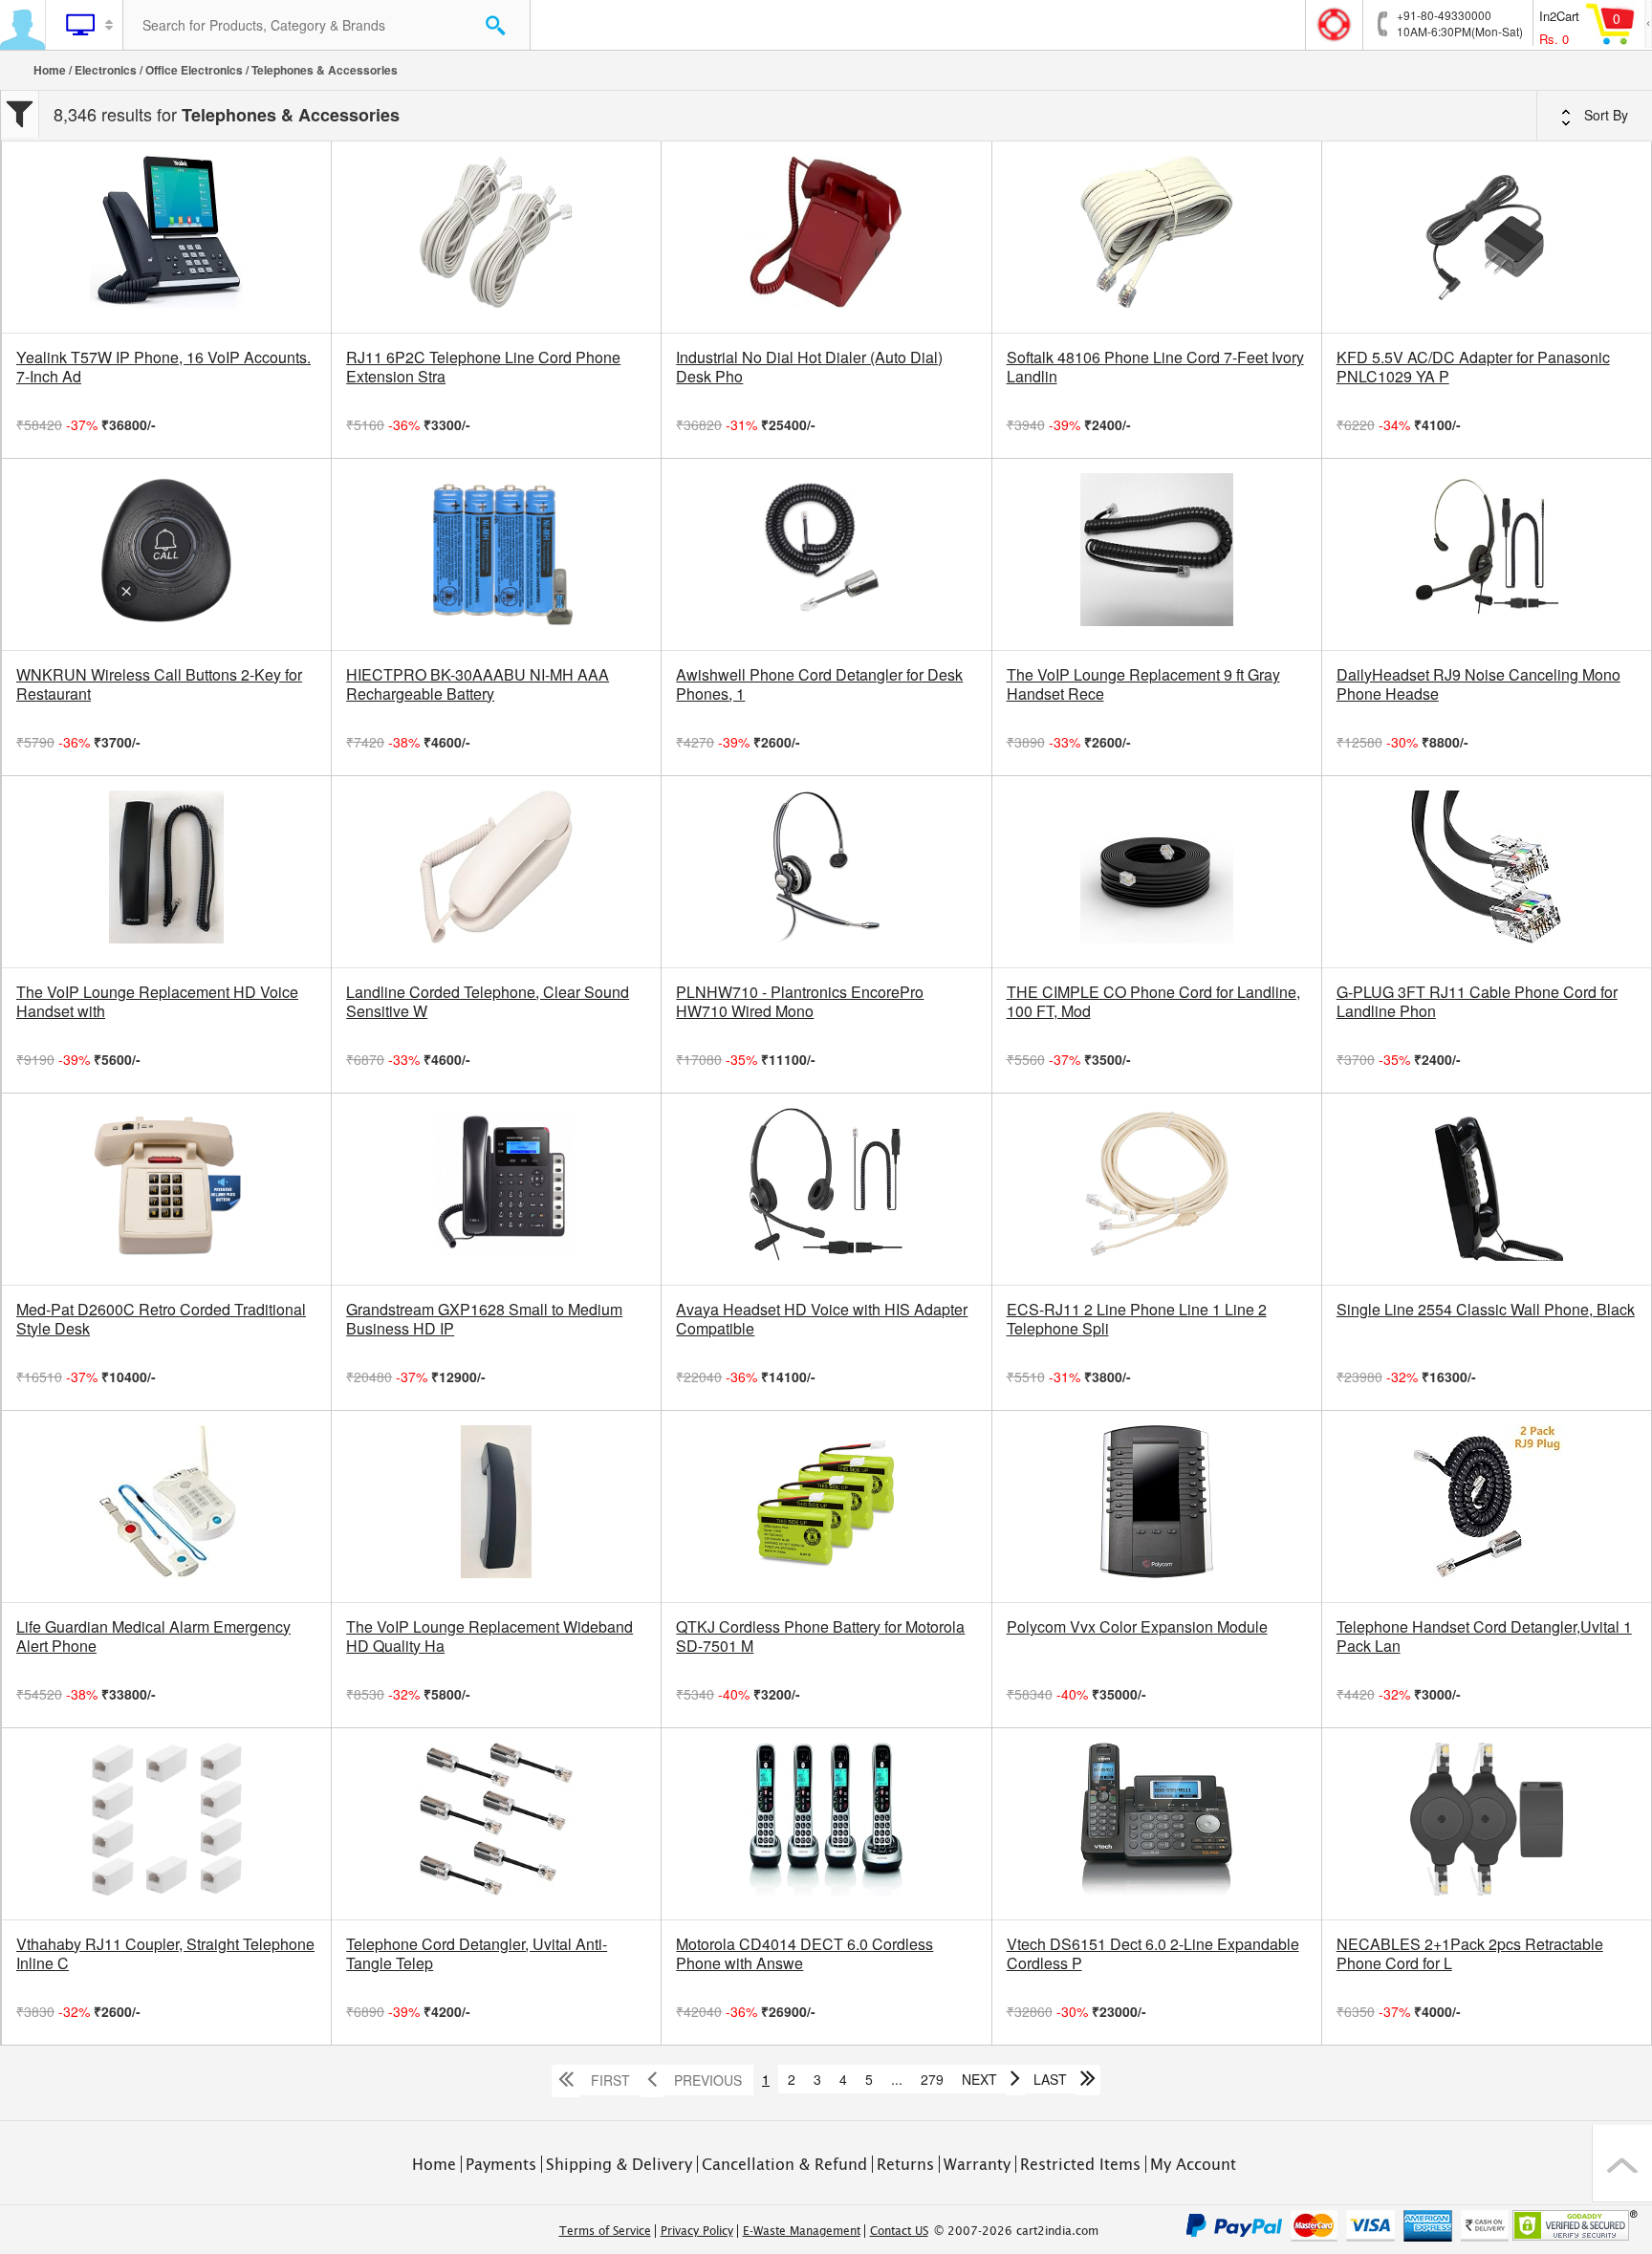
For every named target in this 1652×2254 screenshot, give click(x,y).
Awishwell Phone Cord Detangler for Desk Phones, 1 (819, 684)
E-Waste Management (802, 2231)
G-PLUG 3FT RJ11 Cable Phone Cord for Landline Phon (1477, 1002)
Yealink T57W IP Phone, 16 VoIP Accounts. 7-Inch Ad (163, 367)
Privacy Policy (697, 2231)
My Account (1193, 2164)
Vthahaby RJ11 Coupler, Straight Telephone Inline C (165, 1954)
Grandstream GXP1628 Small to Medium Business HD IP (484, 1319)
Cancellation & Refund (784, 2164)
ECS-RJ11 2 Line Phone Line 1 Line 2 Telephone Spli (1137, 1319)
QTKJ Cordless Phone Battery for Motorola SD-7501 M (820, 1636)
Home (50, 70)
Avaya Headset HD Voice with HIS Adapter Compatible (822, 1319)
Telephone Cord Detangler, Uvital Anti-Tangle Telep (477, 1954)
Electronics (106, 70)
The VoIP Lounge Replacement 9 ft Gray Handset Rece (1143, 684)
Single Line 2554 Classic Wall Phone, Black (1486, 1310)
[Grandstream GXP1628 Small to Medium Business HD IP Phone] (496, 1189)
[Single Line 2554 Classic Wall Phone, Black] (1487, 1189)
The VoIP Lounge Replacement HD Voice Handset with (157, 1002)
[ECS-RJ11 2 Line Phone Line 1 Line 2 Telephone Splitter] (1157, 1189)
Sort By (1604, 115)
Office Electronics (194, 70)
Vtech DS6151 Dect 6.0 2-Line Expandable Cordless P (1153, 1954)
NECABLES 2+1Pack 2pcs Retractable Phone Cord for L (1470, 1954)
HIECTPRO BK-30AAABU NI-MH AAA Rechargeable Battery (478, 684)
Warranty (977, 2164)
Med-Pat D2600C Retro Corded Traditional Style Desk (161, 1319)
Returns (905, 2164)
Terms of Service (605, 2231)
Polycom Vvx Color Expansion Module (1137, 1627)
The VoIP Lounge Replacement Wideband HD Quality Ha (489, 1636)
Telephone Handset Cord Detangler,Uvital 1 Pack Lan (1484, 1636)
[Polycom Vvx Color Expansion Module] (1157, 1506)
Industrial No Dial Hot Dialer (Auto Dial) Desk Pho (809, 367)
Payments (501, 2164)
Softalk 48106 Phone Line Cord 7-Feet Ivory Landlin (1155, 367)
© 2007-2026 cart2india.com (1016, 2231)
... (897, 2079)
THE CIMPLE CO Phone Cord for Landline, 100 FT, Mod (1153, 1002)
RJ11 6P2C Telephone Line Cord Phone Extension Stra (483, 367)
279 (932, 2079)
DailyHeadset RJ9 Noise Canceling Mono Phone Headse (1478, 684)
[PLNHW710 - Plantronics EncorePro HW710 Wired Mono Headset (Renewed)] (826, 872)
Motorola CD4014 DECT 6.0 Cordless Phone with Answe (804, 1954)
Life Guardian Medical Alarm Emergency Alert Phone (153, 1636)
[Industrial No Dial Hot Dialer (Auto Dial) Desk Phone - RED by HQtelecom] (826, 237)
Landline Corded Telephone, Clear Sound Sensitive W (488, 1002)
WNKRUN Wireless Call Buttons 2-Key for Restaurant (159, 684)
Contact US (899, 2231)
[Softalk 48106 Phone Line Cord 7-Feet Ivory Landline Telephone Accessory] (1157, 237)
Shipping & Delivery (619, 2164)
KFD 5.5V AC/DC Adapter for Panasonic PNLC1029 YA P (1473, 367)
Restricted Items (1080, 2164)
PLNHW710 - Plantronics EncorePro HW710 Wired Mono (800, 1002)
